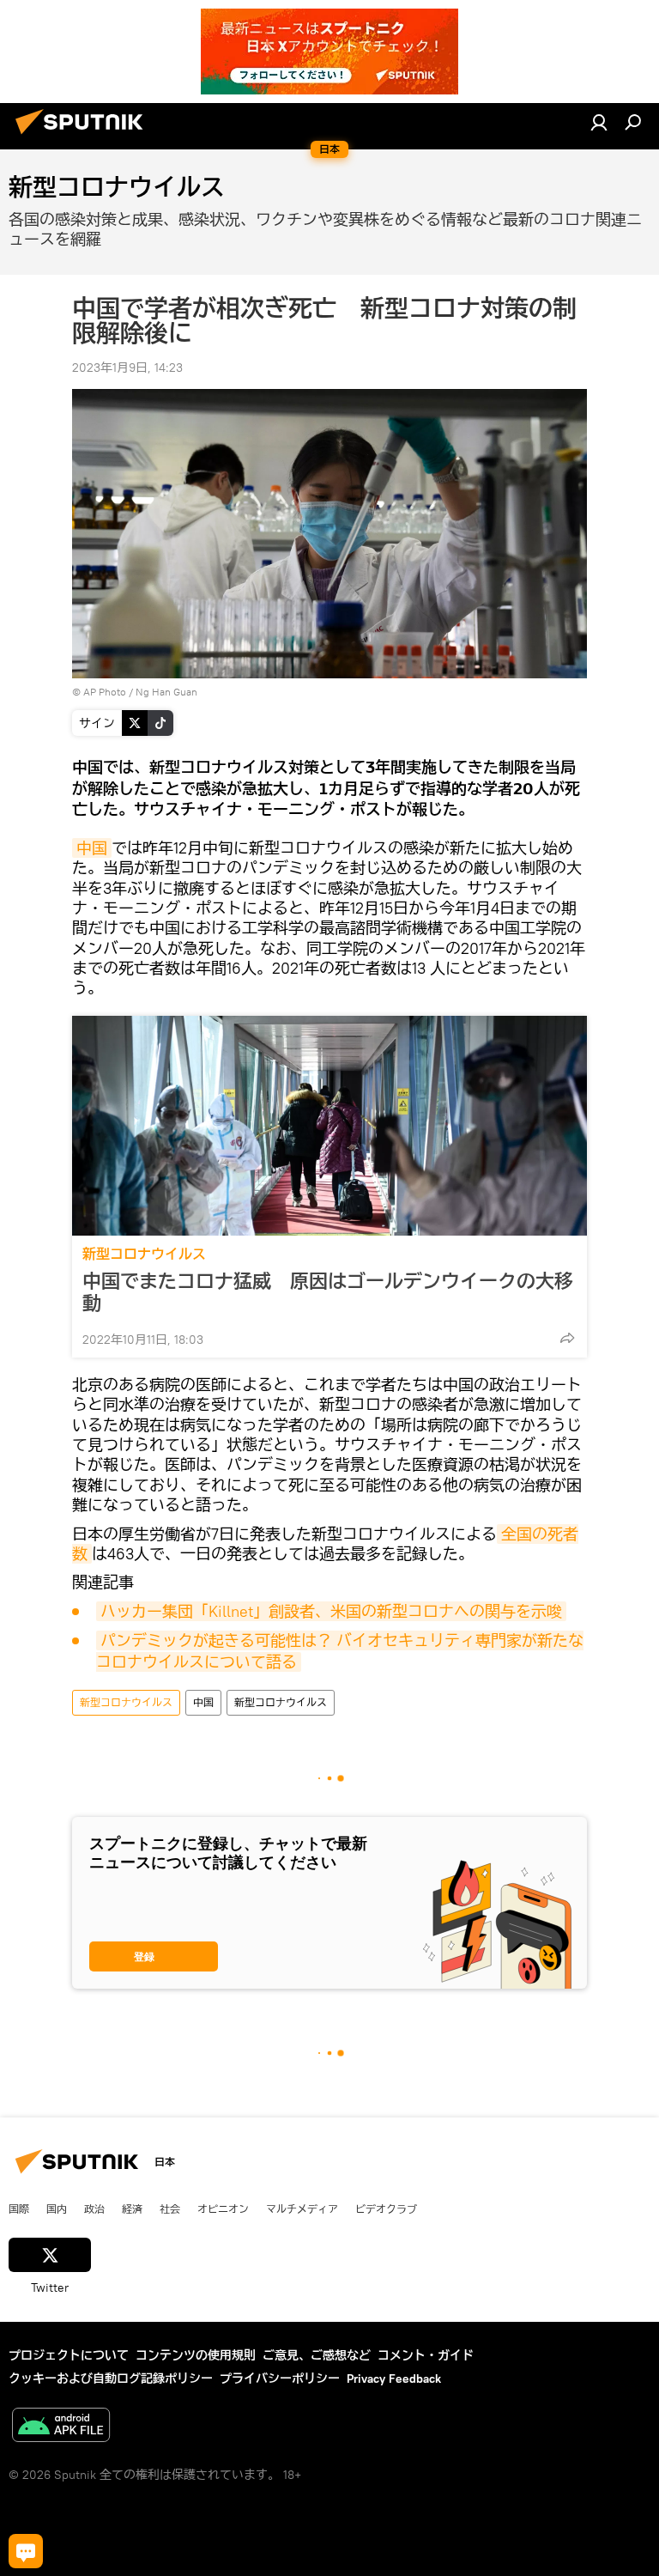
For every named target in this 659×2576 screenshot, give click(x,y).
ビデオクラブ (386, 2208)
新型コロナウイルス (144, 1254)
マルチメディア (302, 2208)
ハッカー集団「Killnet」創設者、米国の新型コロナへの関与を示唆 (331, 1611)
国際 (19, 2208)
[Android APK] (61, 2427)
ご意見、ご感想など (317, 2355)
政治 (94, 2208)
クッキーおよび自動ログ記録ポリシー (111, 2379)
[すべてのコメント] (26, 2551)
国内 (57, 2208)
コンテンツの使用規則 (196, 2355)
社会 (170, 2208)
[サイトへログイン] (599, 122)
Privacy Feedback (394, 2379)
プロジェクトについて (69, 2355)
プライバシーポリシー (280, 2379)
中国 (92, 848)
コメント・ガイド (426, 2355)
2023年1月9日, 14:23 (127, 368)
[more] (567, 1338)
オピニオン (223, 2208)
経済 (132, 2208)
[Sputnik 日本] (84, 137)
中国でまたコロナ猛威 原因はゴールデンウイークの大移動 (328, 1292)
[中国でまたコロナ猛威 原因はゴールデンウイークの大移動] (329, 1126)
